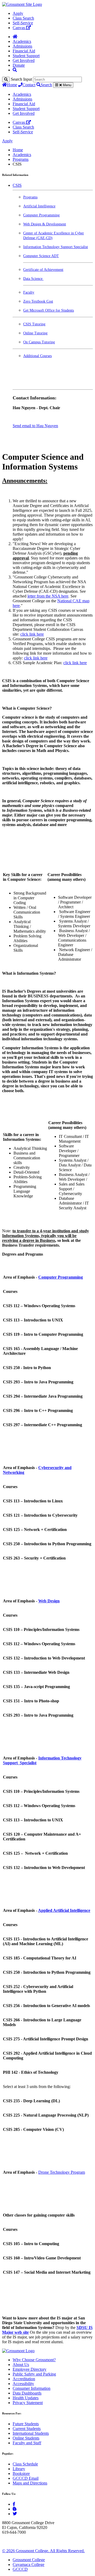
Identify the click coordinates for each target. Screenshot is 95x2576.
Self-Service (23, 23)
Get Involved (24, 60)
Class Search (23, 18)
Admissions (22, 46)
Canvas (19, 28)
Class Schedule (25, 2464)
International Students (31, 2433)
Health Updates (26, 2398)
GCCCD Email (26, 2478)
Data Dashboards (27, 2393)
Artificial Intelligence (39, 206)
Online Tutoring (35, 333)
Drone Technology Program (62, 2172)
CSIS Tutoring (34, 324)
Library (19, 2469)
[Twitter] (15, 2514)
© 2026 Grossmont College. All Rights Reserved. (43, 2551)
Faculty (29, 292)
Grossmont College (29, 2560)
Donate (19, 65)
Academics (22, 41)
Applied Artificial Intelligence (64, 1910)
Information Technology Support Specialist (56, 247)
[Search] (6, 79)
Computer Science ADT (41, 256)
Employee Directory (30, 2369)
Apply (18, 13)
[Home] (15, 37)
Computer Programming (41, 215)
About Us (21, 2365)
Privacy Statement (28, 2403)
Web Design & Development (45, 224)
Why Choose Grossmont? (34, 2360)
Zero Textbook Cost (38, 301)
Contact (29, 85)
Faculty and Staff (27, 2443)
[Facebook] (14, 2504)
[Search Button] (15, 70)
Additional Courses (37, 356)
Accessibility (23, 2384)
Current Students (27, 2429)
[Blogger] (15, 2509)
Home (12, 85)
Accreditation (24, 2379)
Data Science (33, 279)
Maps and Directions (30, 2483)
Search (46, 85)
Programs (21, 159)
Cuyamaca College (28, 2564)
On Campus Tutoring (39, 342)
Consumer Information (32, 2388)
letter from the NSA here (48, 596)
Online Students (26, 2438)
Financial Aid (24, 51)
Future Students (26, 2424)
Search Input (21, 79)
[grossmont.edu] (22, 4)
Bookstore (21, 2474)
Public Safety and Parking (34, 2374)
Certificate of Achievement (43, 270)
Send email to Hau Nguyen (35, 426)
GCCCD (20, 2569)
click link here (32, 634)
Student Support (26, 56)
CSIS (17, 185)
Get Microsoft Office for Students (49, 310)
